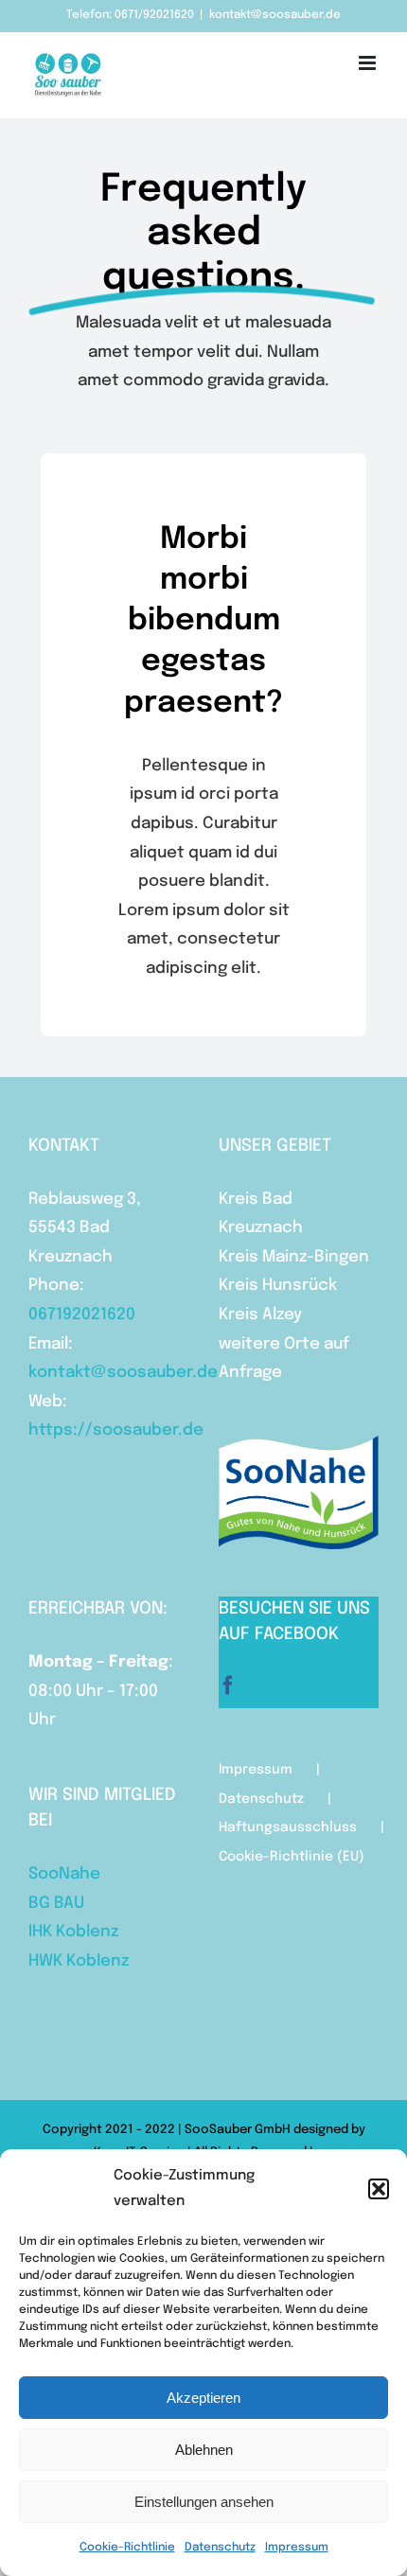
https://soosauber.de (116, 1430)
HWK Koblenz (79, 1961)
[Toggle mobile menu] (369, 63)
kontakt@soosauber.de (275, 15)
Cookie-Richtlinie (127, 2548)
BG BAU (56, 1904)
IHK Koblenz (73, 1932)
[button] (379, 2189)
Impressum (297, 2548)
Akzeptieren (203, 2398)
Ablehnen (204, 2450)
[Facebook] (228, 1685)
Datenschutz (220, 2548)
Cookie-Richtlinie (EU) (292, 1857)
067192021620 (82, 1315)
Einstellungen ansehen (204, 2502)
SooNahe (64, 1874)
